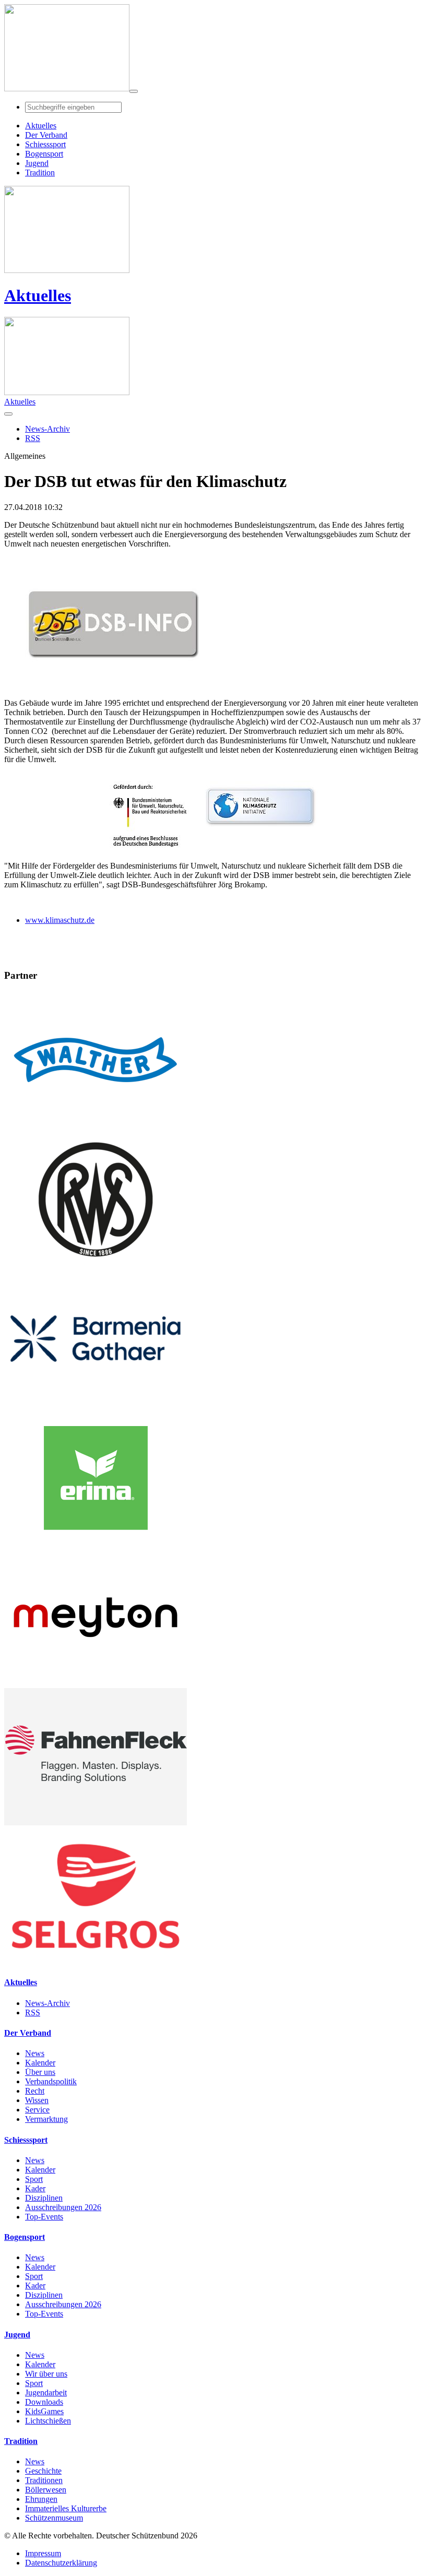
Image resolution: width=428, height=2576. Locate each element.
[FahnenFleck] (96, 1823)
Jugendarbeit (46, 2393)
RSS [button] (33, 438)
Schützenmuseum (54, 2518)
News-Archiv (47, 2003)
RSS (33, 2013)
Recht (35, 2091)
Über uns (40, 2072)
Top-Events (44, 2217)
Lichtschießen (48, 2421)
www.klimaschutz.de (60, 920)
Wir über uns (46, 2374)
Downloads (44, 2402)
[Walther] (96, 1126)
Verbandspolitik (51, 2081)
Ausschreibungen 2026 (63, 2207)
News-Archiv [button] (47, 429)
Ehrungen (41, 2499)
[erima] (96, 1544)
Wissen (37, 2100)
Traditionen (44, 2480)
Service (37, 2110)
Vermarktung (46, 2119)
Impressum (43, 2553)
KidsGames (44, 2411)
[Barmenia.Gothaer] (96, 1404)
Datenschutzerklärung (61, 2563)
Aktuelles (38, 295)
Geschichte (43, 2471)
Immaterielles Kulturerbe (66, 2508)
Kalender (40, 2063)
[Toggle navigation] (134, 91)
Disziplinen (44, 2198)
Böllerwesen (46, 2490)
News (35, 2053)
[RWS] (96, 1265)
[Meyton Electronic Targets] (96, 1683)
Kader (35, 2188)
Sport (34, 2179)
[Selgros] (96, 1962)
